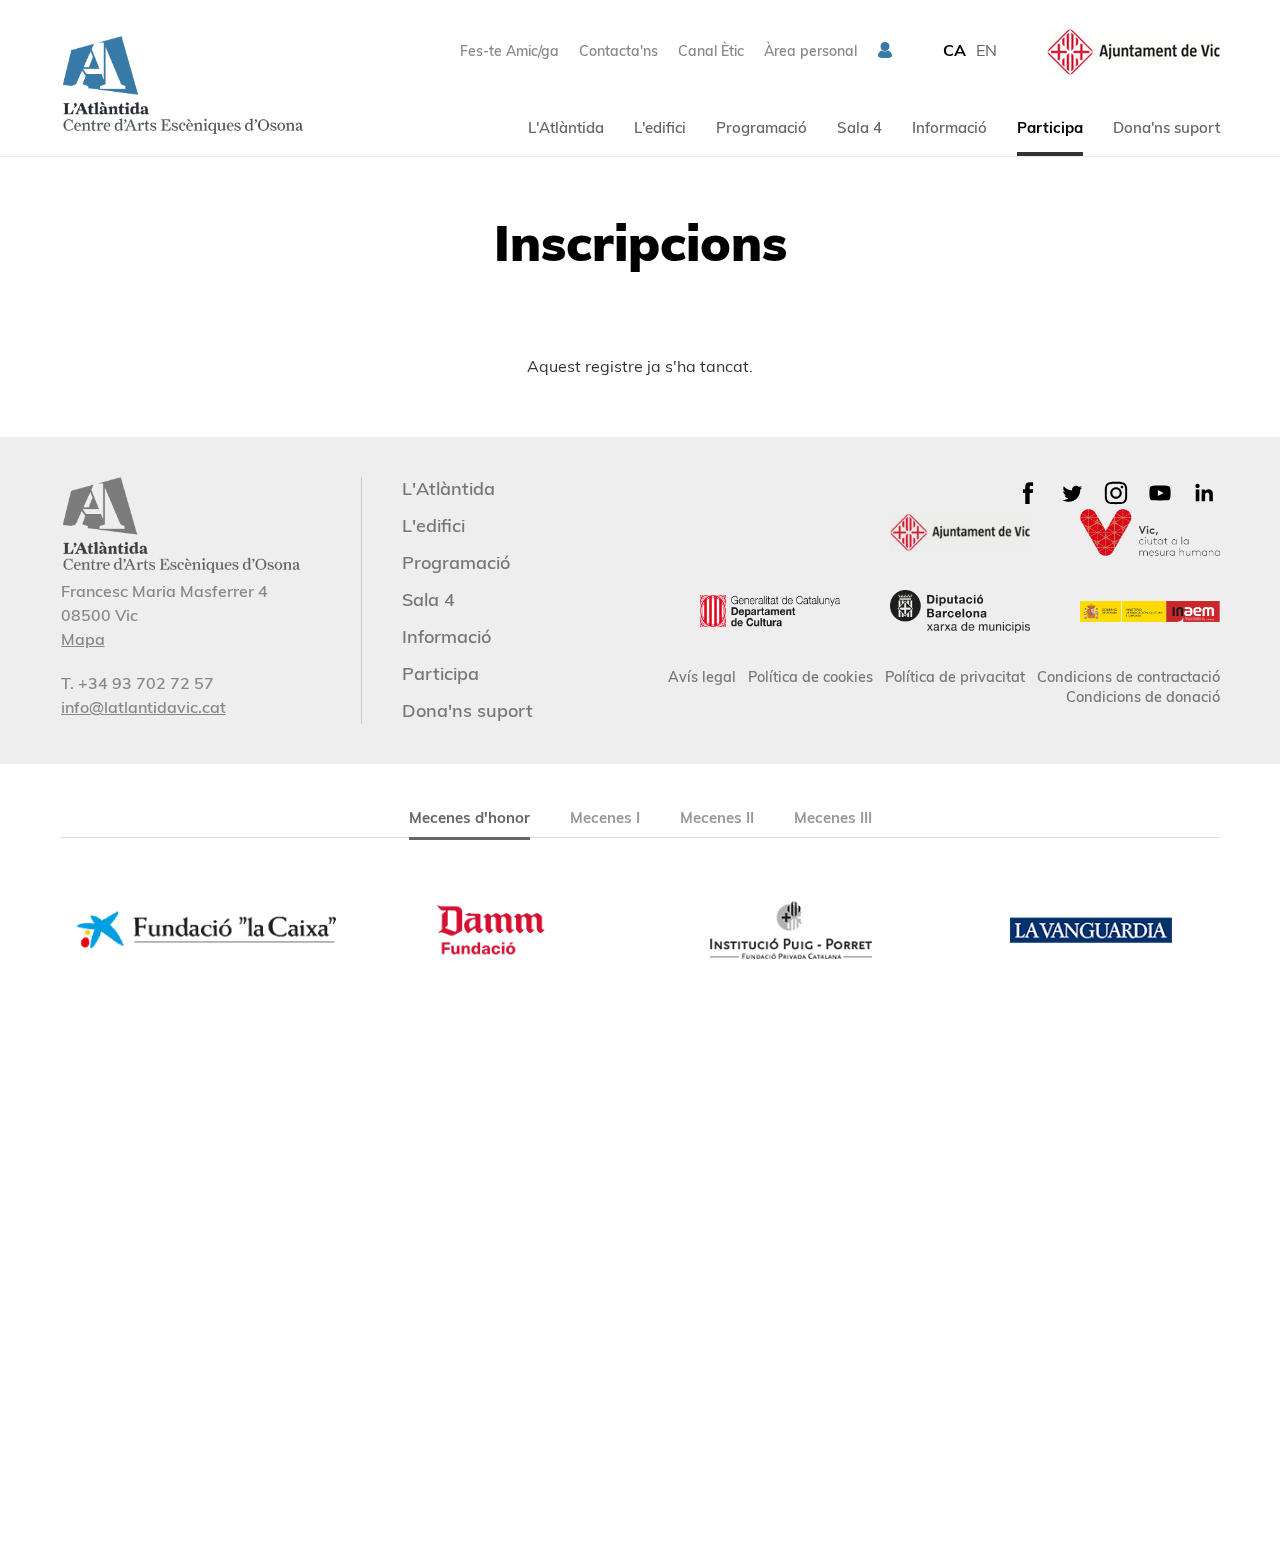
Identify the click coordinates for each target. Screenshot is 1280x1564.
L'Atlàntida (566, 127)
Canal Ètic (711, 51)
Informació (949, 127)
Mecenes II (717, 817)
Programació (761, 127)
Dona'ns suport (1166, 127)
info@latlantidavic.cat (143, 707)
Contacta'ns (618, 51)
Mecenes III (833, 817)
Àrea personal (810, 51)
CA (954, 50)
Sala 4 (859, 127)
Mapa (83, 639)
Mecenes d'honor (469, 817)
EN (986, 50)
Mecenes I (605, 817)
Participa (1050, 127)
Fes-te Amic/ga (509, 51)
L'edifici (660, 127)
